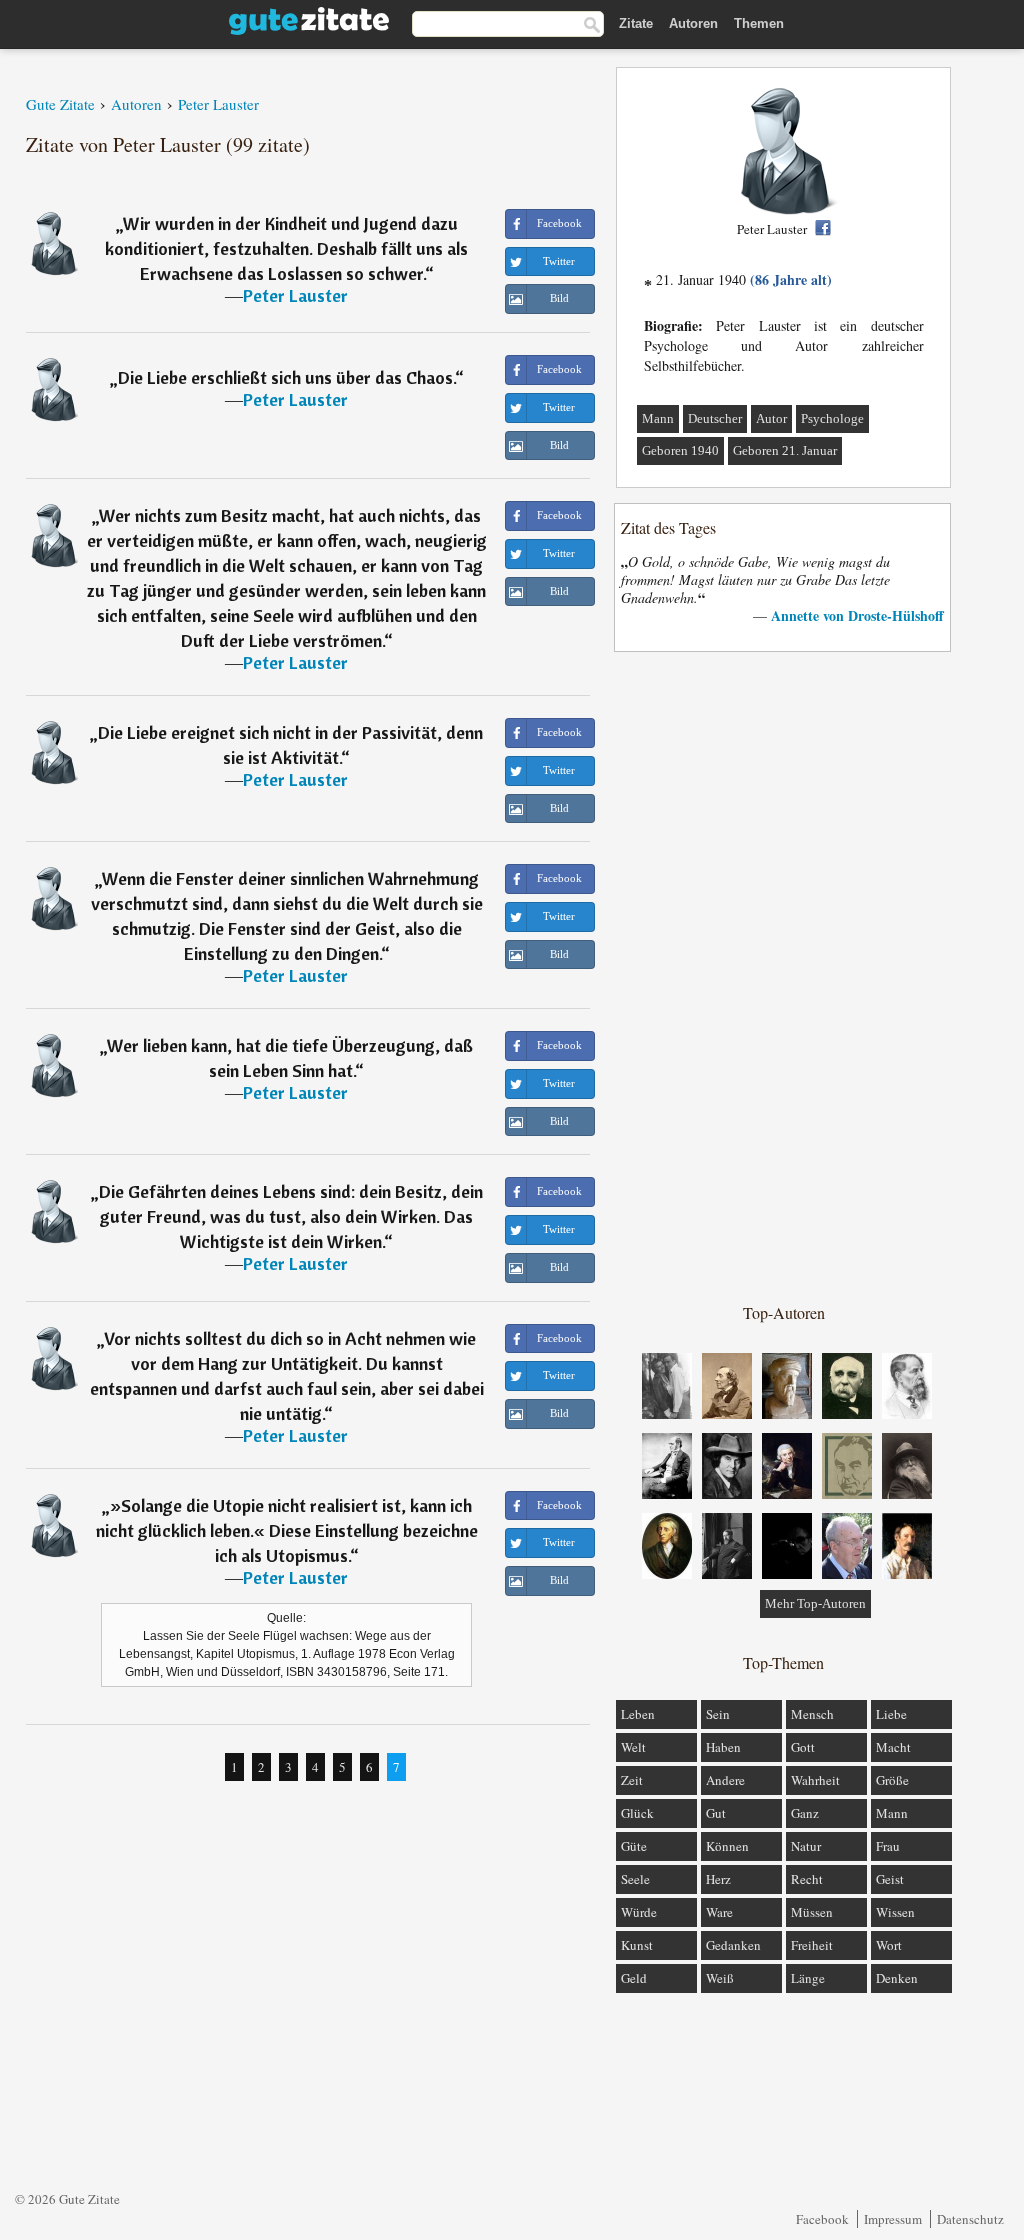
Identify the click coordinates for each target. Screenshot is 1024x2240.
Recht (807, 1879)
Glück (637, 1813)
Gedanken (733, 1945)
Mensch (812, 1714)
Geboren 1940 (680, 450)
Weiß (720, 1978)
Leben (638, 1714)
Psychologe (832, 418)
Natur (806, 1846)
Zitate (636, 23)
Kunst (637, 1945)
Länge (808, 1978)
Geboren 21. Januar (785, 450)
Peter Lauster (295, 295)
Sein (718, 1714)
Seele (635, 1879)
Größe (892, 1780)
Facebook (822, 2219)
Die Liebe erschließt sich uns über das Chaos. (286, 377)
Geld (634, 1978)
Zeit (632, 1780)
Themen (759, 23)
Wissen (895, 1912)
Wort (889, 1945)
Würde (639, 1912)
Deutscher (715, 418)
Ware (719, 1912)
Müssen (812, 1912)
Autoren (693, 23)
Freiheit (812, 1945)
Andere (725, 1780)
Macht (893, 1747)
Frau (888, 1846)
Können (727, 1846)
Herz (718, 1879)
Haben (723, 1747)
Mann (658, 418)
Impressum (893, 2219)
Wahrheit (815, 1780)
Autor (771, 418)
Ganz (805, 1813)
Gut (716, 1813)
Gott (803, 1747)
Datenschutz (970, 2219)
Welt (633, 1747)
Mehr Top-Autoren (815, 1603)
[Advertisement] (784, 976)
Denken (897, 1978)
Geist (890, 1879)
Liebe (891, 1714)
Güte (634, 1846)
